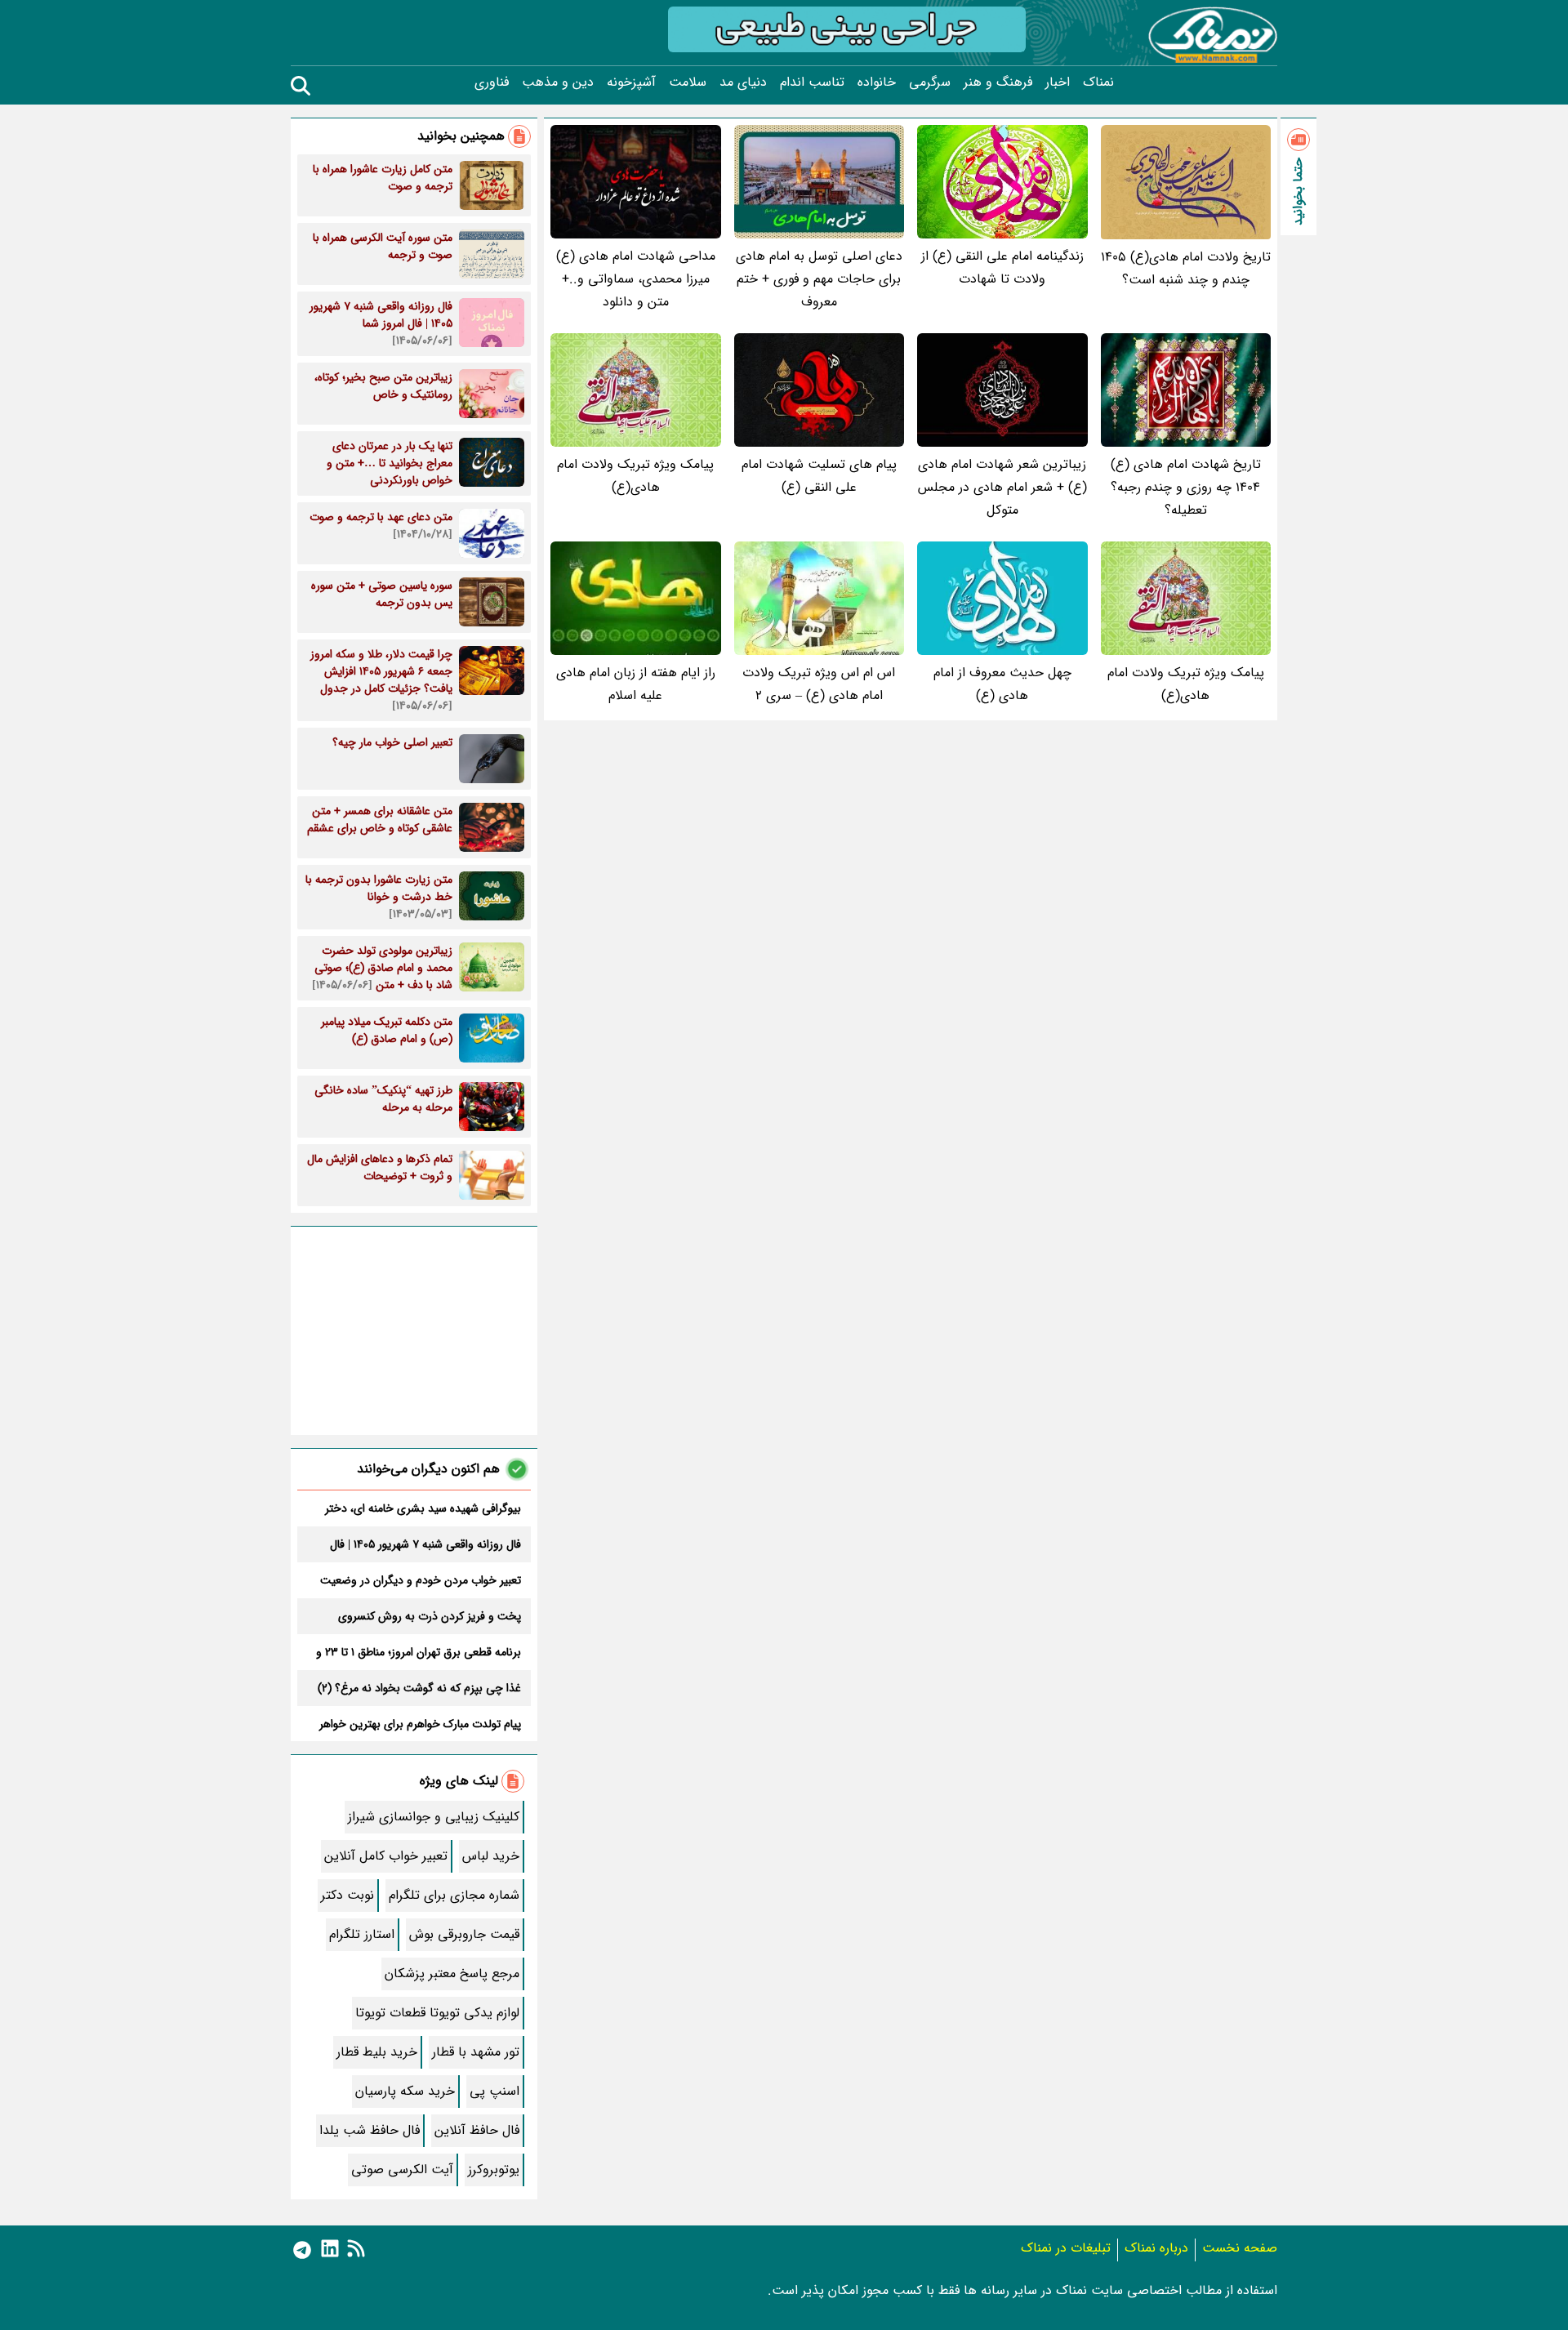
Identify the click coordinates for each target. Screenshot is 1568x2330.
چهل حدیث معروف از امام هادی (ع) (1002, 684)
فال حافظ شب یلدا (370, 2130)
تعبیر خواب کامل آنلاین (386, 1856)
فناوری (492, 82)
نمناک (1098, 82)
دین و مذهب (558, 82)
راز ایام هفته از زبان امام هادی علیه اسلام (636, 684)
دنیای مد (743, 82)
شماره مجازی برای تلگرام (454, 1895)
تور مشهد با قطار (476, 2052)
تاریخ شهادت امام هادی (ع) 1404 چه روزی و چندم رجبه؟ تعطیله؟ (1186, 487)
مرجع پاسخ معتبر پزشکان (452, 1974)
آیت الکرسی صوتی (402, 2170)
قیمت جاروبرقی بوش (464, 1934)
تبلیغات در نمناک (1066, 2248)
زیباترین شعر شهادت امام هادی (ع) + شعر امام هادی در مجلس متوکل (1002, 487)
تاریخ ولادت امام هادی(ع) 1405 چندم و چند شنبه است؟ (1186, 268)
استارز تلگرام (362, 1934)
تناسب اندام (812, 82)
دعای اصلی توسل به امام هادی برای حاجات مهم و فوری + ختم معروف (819, 279)
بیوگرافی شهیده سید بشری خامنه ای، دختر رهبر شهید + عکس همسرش (423, 1508)
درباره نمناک (1156, 2248)
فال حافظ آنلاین (477, 2130)
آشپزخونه (631, 82)
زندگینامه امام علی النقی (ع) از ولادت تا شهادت (1002, 267)
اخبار (1058, 82)
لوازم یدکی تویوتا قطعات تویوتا (437, 2013)
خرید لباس (491, 1856)
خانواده (877, 82)
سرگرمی (930, 82)
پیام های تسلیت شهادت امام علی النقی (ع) (819, 476)
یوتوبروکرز (494, 2170)
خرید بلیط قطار (377, 2052)
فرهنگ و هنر (998, 82)
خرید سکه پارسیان (405, 2091)
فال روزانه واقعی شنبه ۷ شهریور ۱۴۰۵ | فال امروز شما (425, 1544)
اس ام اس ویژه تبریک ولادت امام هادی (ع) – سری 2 (819, 684)
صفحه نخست (1240, 2248)
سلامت (688, 82)
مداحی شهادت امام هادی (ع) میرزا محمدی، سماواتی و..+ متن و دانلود (636, 279)
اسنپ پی (494, 2091)
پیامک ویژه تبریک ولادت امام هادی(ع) (635, 476)
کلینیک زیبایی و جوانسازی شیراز (434, 1817)
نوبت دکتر (347, 1895)
